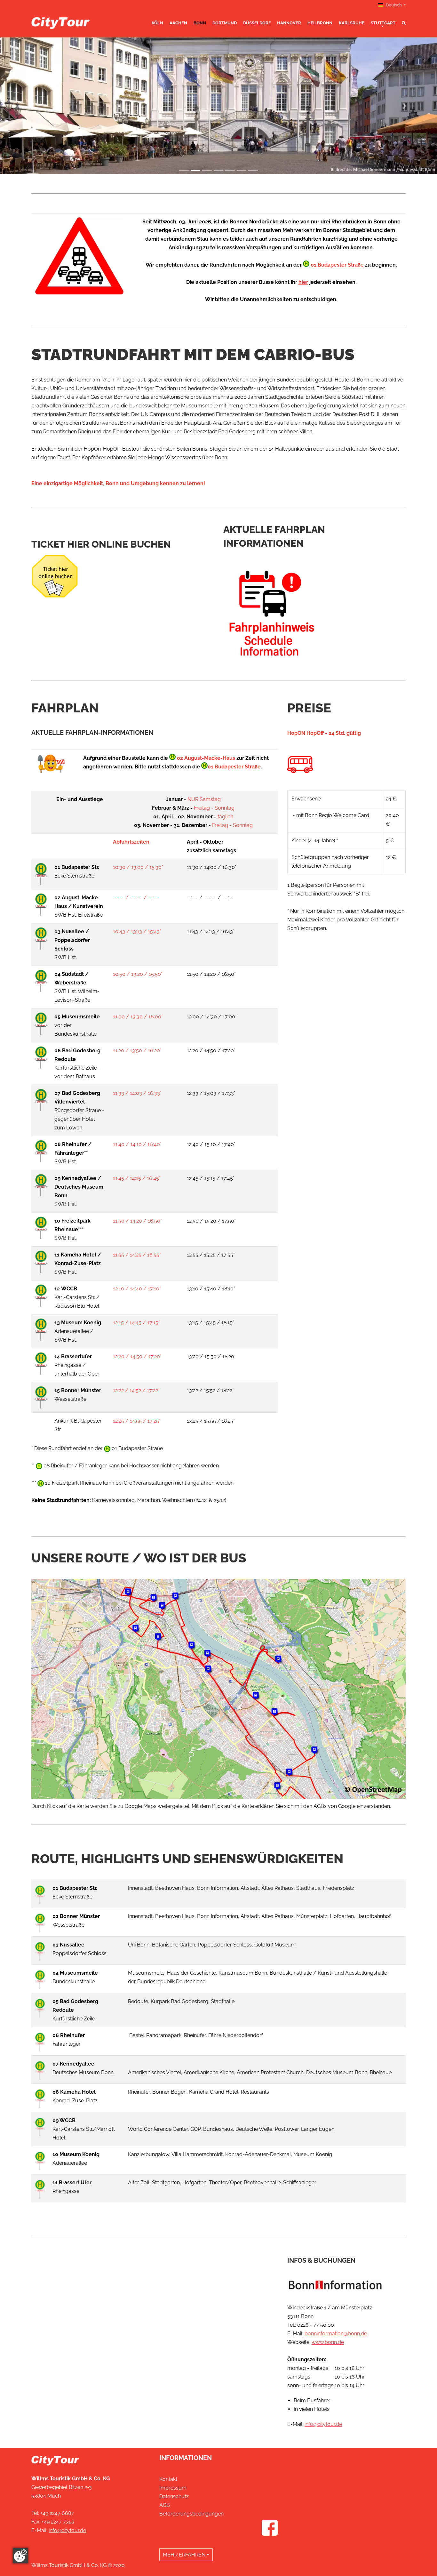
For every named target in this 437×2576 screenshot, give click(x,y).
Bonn (200, 23)
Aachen (178, 23)
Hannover (289, 23)
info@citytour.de (323, 2424)
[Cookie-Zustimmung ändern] (20, 2556)
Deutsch (394, 5)
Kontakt (168, 2479)
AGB (165, 2505)
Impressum (173, 2488)
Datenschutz (174, 2496)
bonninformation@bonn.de (336, 2334)
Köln (157, 23)
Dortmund (225, 23)
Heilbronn (320, 23)
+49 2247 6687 (57, 2513)
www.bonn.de (328, 2342)
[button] (33, 106)
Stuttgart (383, 23)
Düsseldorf (257, 23)
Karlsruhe (352, 23)
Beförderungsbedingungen (191, 2514)
